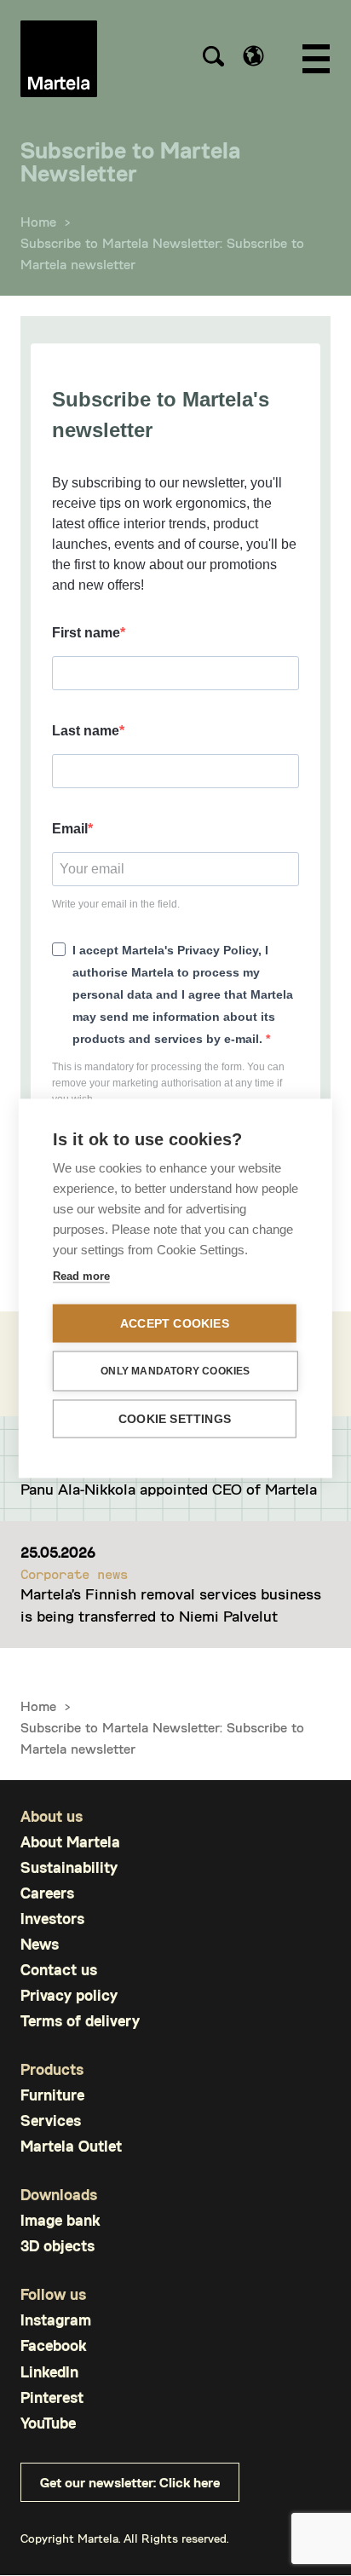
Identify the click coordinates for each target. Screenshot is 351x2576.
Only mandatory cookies (175, 1371)
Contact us (59, 1970)
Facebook (53, 2345)
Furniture (52, 2095)
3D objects (58, 2246)
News (40, 1944)
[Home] (59, 59)
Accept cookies (175, 1323)
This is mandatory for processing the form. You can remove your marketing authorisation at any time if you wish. (168, 1083)
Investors (52, 1919)
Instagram (56, 2320)
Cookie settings (175, 1418)
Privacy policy (69, 1995)
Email (70, 829)
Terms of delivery (80, 2021)
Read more (81, 1275)
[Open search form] (213, 59)
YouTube (48, 2423)
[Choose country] (253, 56)
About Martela (70, 1842)
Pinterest (52, 2397)
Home (38, 221)
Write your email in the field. (116, 904)
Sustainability (69, 1867)
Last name (86, 731)
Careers (47, 1893)
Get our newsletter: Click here (130, 2482)
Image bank (60, 2220)
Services (51, 2121)
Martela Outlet (71, 2146)
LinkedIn (49, 2372)
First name (86, 633)
